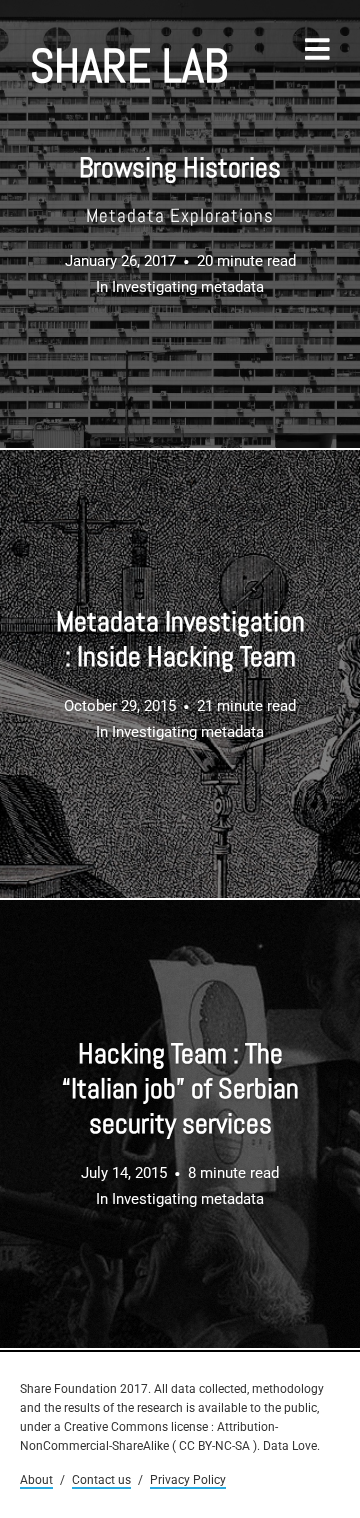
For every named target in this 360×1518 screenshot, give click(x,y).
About (36, 1480)
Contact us (101, 1480)
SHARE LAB (129, 66)
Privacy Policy (188, 1480)
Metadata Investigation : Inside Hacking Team (180, 639)
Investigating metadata (188, 286)
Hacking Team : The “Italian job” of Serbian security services (180, 1088)
